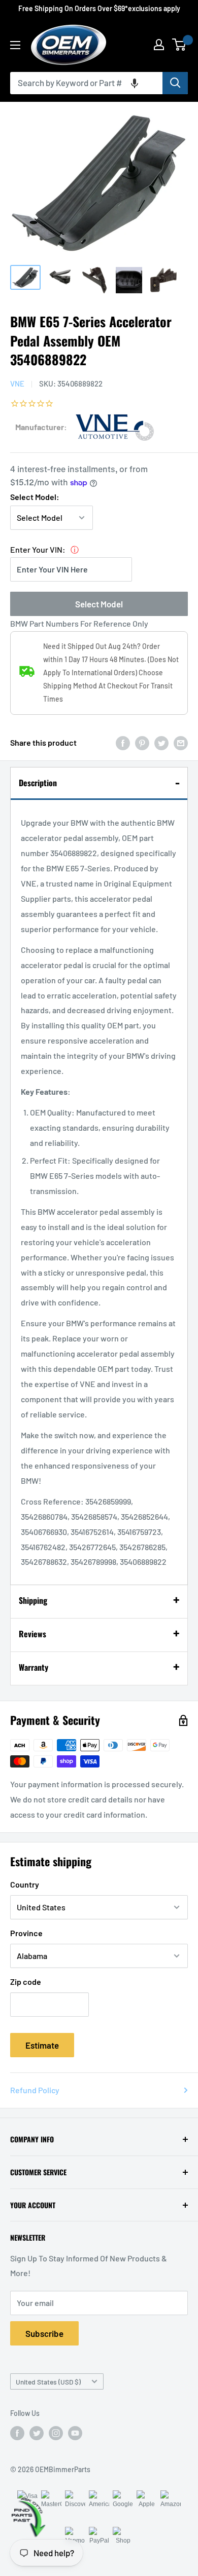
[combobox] (86, 83)
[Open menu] (15, 45)
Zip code (26, 1982)
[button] (135, 83)
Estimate (42, 2045)
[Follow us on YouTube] (75, 2433)
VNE (17, 383)
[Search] (175, 83)
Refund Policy (35, 2090)
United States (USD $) (48, 2382)
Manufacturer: (41, 427)
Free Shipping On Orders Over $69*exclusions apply (99, 8)
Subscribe (44, 2333)
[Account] (159, 45)
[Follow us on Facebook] (17, 2433)
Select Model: (35, 497)
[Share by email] (181, 743)
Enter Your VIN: (38, 549)
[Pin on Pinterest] (142, 743)
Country (25, 1884)
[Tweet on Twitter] (161, 743)
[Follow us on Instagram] (56, 2433)
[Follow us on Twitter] (37, 2433)
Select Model (99, 604)
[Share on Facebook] (123, 743)
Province (26, 1933)
